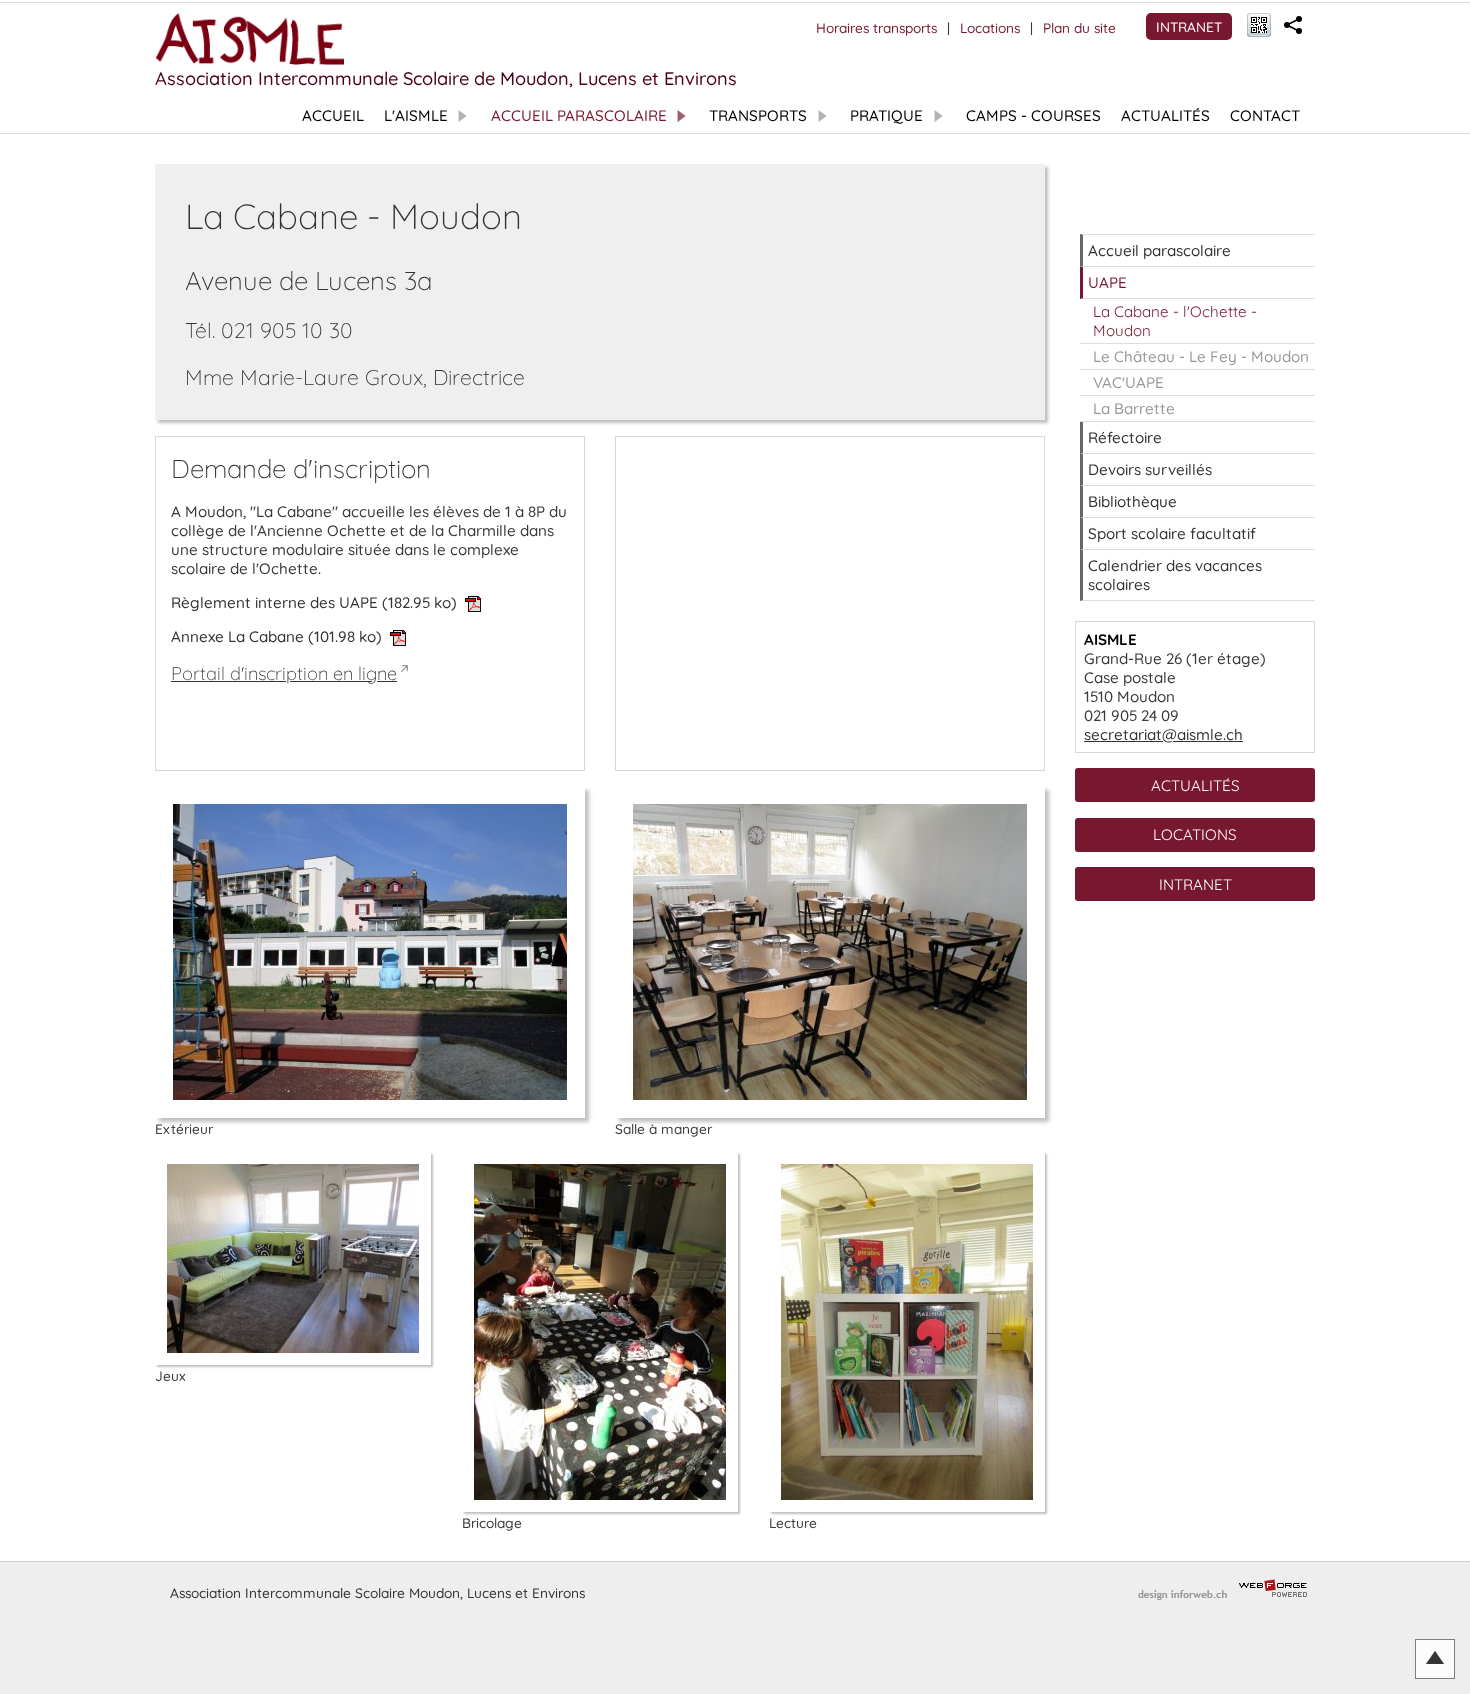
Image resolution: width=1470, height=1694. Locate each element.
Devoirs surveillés (1150, 469)
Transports (758, 115)
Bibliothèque (1132, 501)
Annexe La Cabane (276, 636)
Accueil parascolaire (579, 115)
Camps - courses (1033, 115)
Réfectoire (1125, 437)
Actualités (1165, 115)
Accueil (333, 115)
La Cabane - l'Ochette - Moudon (1175, 321)
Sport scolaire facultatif (1172, 533)
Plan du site (1079, 27)
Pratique (886, 115)
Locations (990, 27)
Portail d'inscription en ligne (284, 673)
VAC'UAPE (1128, 382)
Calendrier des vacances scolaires (1175, 575)
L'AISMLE (416, 115)
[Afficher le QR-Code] (1259, 26)
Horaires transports (876, 27)
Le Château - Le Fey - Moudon (1201, 356)
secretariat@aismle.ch (1163, 734)
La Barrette (1134, 408)
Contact (1265, 115)
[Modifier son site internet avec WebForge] (1273, 1589)
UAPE (1107, 282)
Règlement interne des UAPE (314, 602)
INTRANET (1189, 26)
